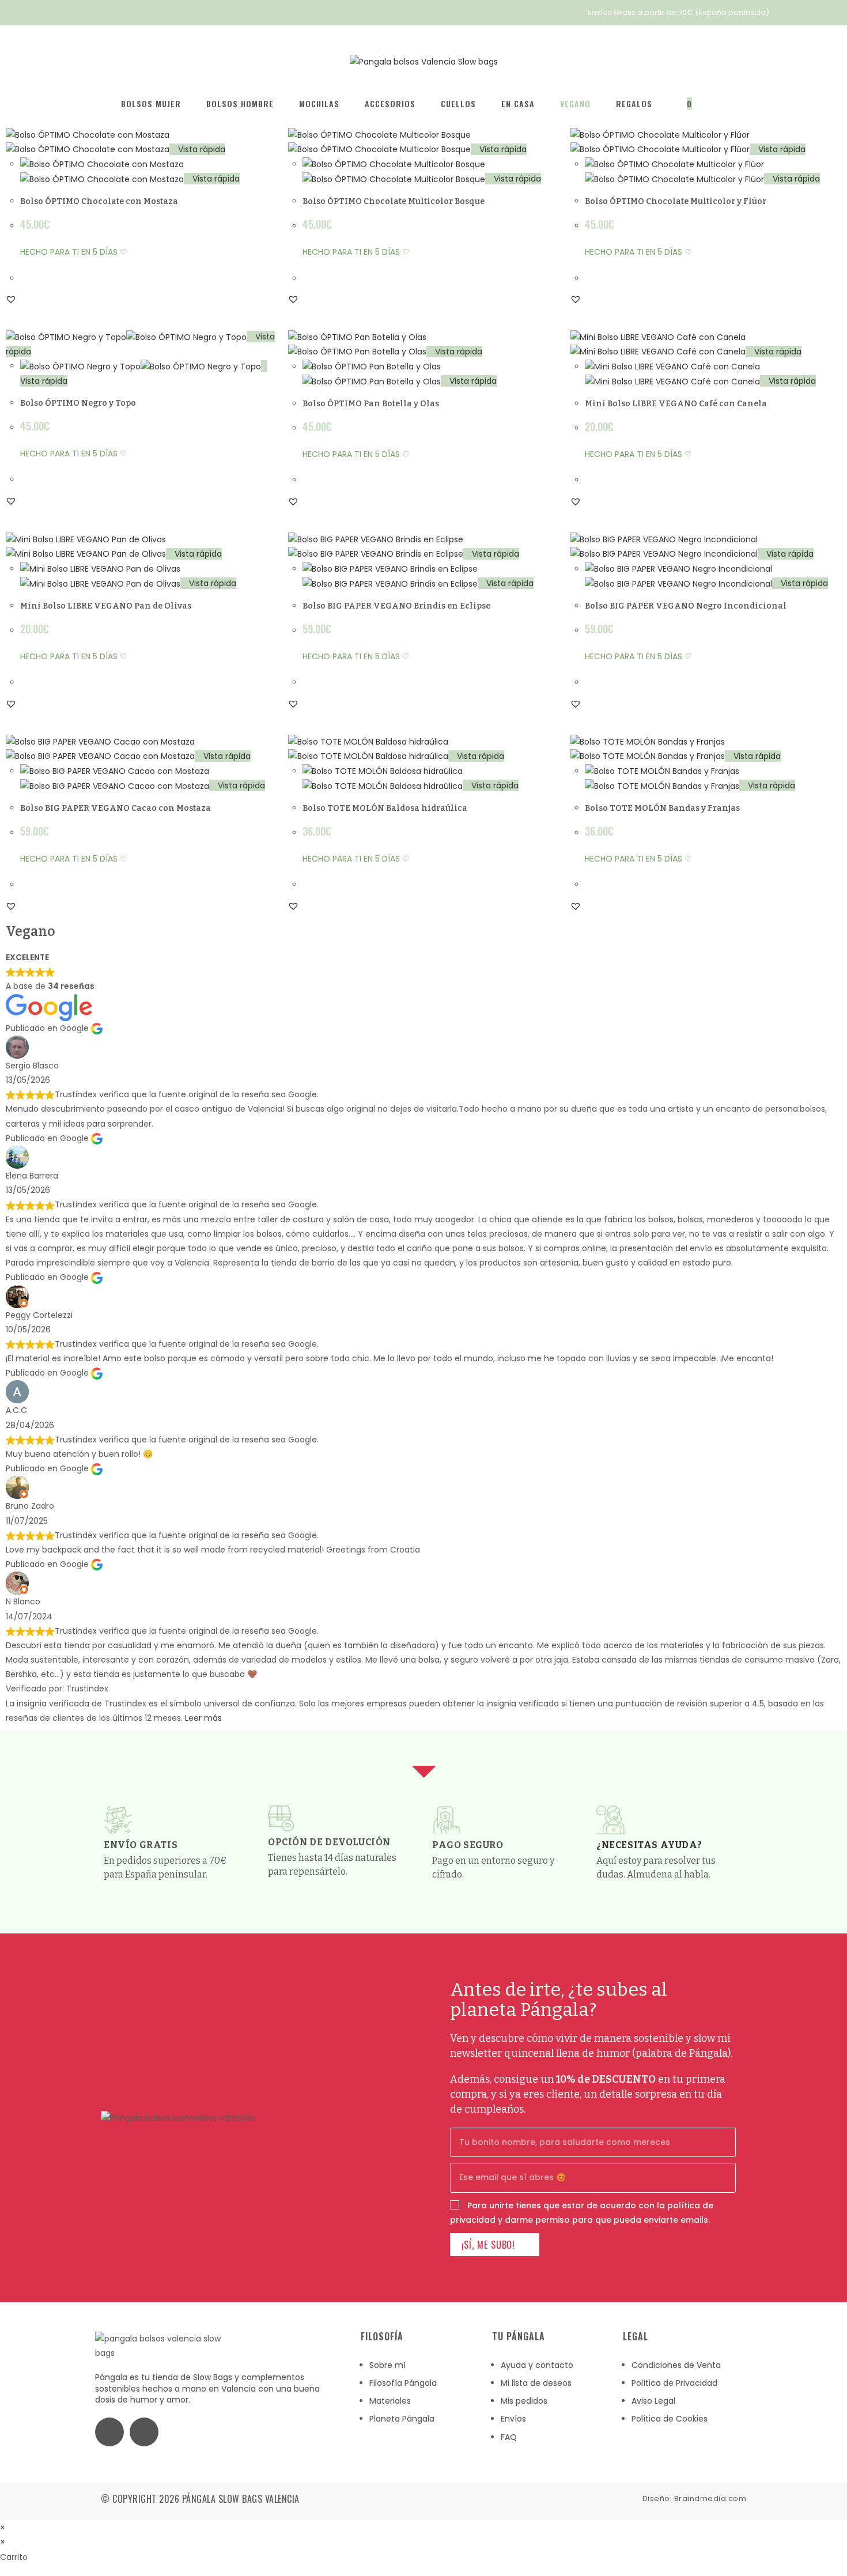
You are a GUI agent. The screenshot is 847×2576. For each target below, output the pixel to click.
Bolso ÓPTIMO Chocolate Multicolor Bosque (394, 201)
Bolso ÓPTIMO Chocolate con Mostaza (99, 201)
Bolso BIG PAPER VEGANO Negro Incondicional (686, 606)
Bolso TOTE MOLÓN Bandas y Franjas (662, 808)
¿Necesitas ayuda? (649, 1845)
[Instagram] (144, 2432)
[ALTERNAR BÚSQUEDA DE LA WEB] (723, 104)
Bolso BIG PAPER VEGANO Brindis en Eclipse (396, 606)
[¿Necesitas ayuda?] (611, 1820)
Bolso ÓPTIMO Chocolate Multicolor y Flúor (676, 201)
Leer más (203, 1718)
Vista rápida (201, 149)
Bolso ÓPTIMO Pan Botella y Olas (371, 404)
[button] (11, 299)
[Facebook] (109, 2432)
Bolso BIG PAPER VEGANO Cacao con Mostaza (116, 808)
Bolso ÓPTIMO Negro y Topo (78, 403)
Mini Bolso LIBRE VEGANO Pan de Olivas (106, 606)
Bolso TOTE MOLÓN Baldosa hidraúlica (385, 808)
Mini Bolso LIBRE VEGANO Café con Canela (676, 404)
